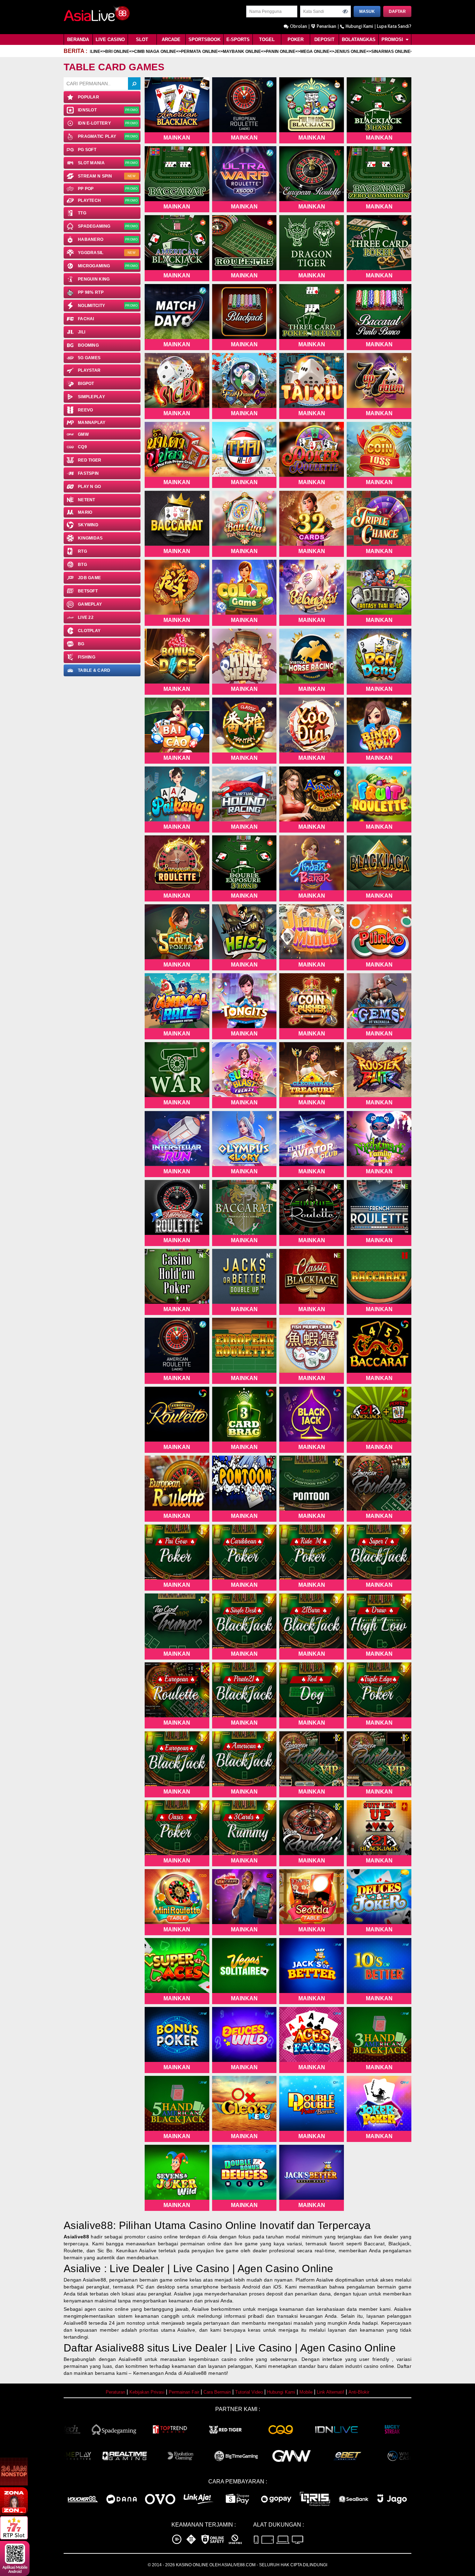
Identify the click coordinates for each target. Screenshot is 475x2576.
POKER (296, 40)
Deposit (324, 40)
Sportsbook (204, 40)
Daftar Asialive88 (104, 2348)
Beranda (78, 40)
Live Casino (110, 40)
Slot (142, 40)
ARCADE (171, 40)
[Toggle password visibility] (345, 11)
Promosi (393, 40)
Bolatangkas (359, 40)
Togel (267, 40)
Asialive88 (76, 2237)
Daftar (397, 11)
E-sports (238, 40)
